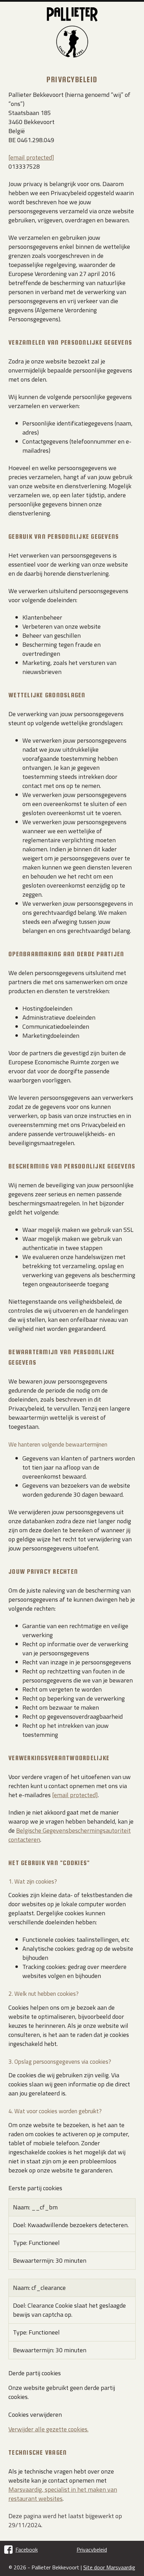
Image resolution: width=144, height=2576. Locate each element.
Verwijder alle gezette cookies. (48, 2429)
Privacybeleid (92, 2550)
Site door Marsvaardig (109, 2567)
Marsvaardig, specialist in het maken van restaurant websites (63, 2494)
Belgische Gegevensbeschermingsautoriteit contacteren (70, 1835)
